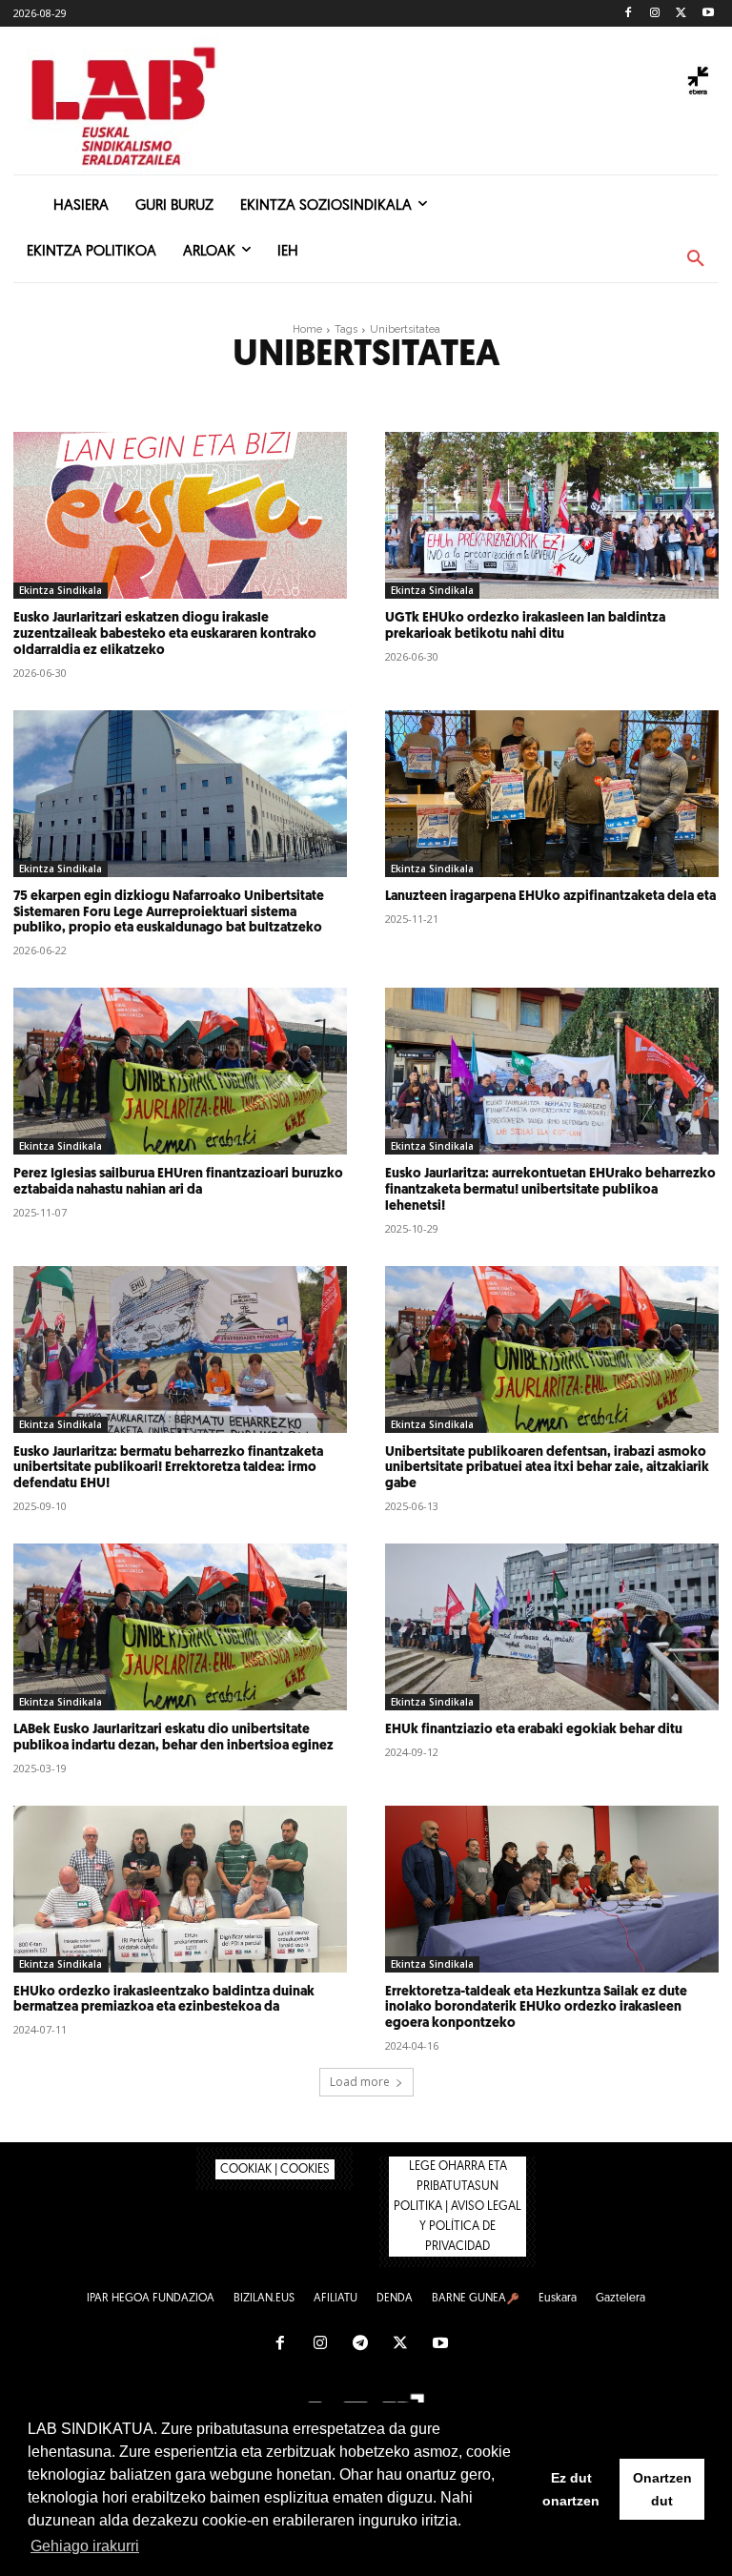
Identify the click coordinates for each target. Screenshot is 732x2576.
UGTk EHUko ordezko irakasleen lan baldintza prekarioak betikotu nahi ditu (525, 626)
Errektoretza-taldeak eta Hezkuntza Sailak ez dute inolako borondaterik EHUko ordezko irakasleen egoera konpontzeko (536, 2008)
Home (307, 329)
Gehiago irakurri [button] (85, 2546)
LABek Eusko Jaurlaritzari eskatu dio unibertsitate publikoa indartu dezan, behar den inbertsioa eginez (173, 1738)
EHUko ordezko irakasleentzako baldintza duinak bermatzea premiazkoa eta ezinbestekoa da (164, 2000)
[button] (696, 259)
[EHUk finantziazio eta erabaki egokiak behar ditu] (552, 1627)
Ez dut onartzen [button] (571, 2489)
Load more (360, 2082)
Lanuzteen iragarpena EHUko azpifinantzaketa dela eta (550, 897)
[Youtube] (708, 14)
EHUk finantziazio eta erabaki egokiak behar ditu (534, 1730)
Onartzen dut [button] (662, 2489)
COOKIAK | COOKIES (275, 2169)
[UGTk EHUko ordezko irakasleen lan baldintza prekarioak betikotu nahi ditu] (552, 515)
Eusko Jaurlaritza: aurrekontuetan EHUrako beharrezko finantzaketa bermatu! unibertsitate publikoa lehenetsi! (550, 1190)
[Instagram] (655, 14)
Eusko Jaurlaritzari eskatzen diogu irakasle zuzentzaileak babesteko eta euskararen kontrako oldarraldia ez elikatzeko (165, 634)
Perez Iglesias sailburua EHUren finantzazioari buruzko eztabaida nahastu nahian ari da (178, 1182)
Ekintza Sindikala (61, 590)
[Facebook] (629, 14)
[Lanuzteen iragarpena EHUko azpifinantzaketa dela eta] (552, 794)
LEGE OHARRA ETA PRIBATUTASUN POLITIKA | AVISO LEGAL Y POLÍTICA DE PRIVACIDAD (457, 2207)
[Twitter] (681, 14)
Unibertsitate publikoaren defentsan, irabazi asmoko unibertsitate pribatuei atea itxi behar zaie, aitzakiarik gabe (547, 1469)
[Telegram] (360, 2344)
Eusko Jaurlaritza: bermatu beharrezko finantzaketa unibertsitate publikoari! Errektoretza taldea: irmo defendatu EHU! (168, 1469)
